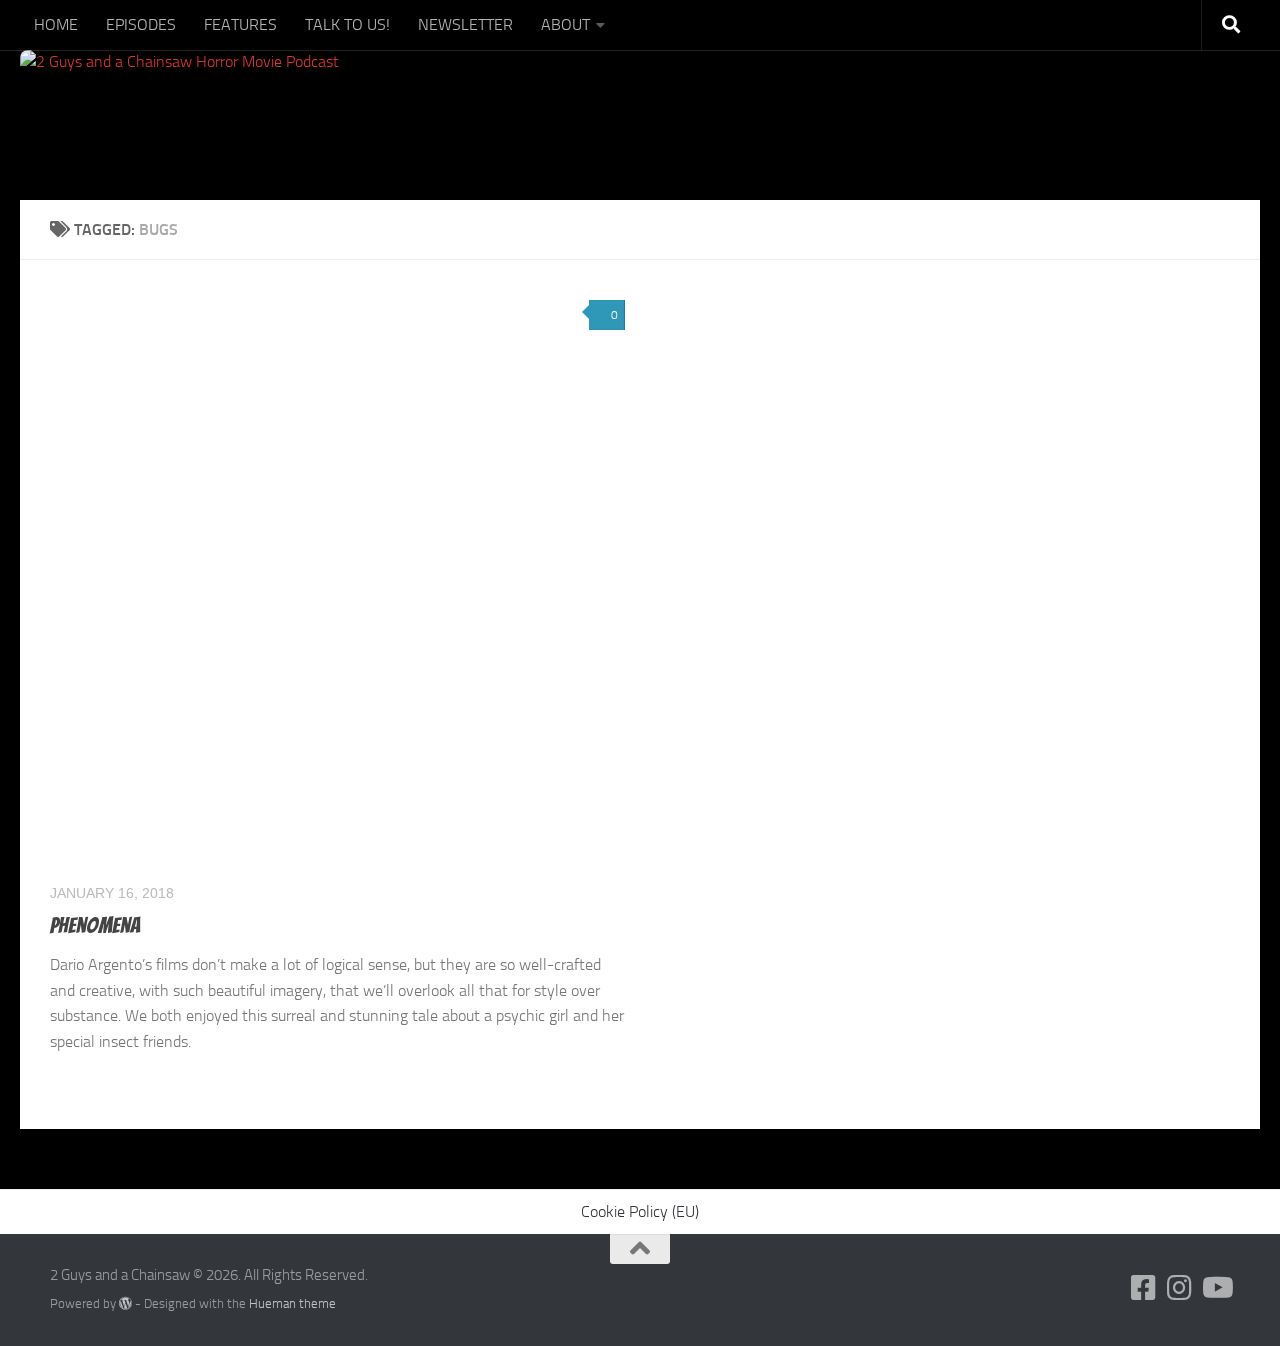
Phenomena (95, 925)
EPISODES (141, 24)
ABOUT (565, 24)
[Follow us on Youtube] (1216, 1288)
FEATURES (240, 24)
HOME (56, 24)
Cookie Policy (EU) (640, 1211)
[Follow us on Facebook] (1144, 1288)
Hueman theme (292, 1303)
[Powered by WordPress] (125, 1303)
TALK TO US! (347, 24)
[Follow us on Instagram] (1180, 1288)
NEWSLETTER (465, 24)
